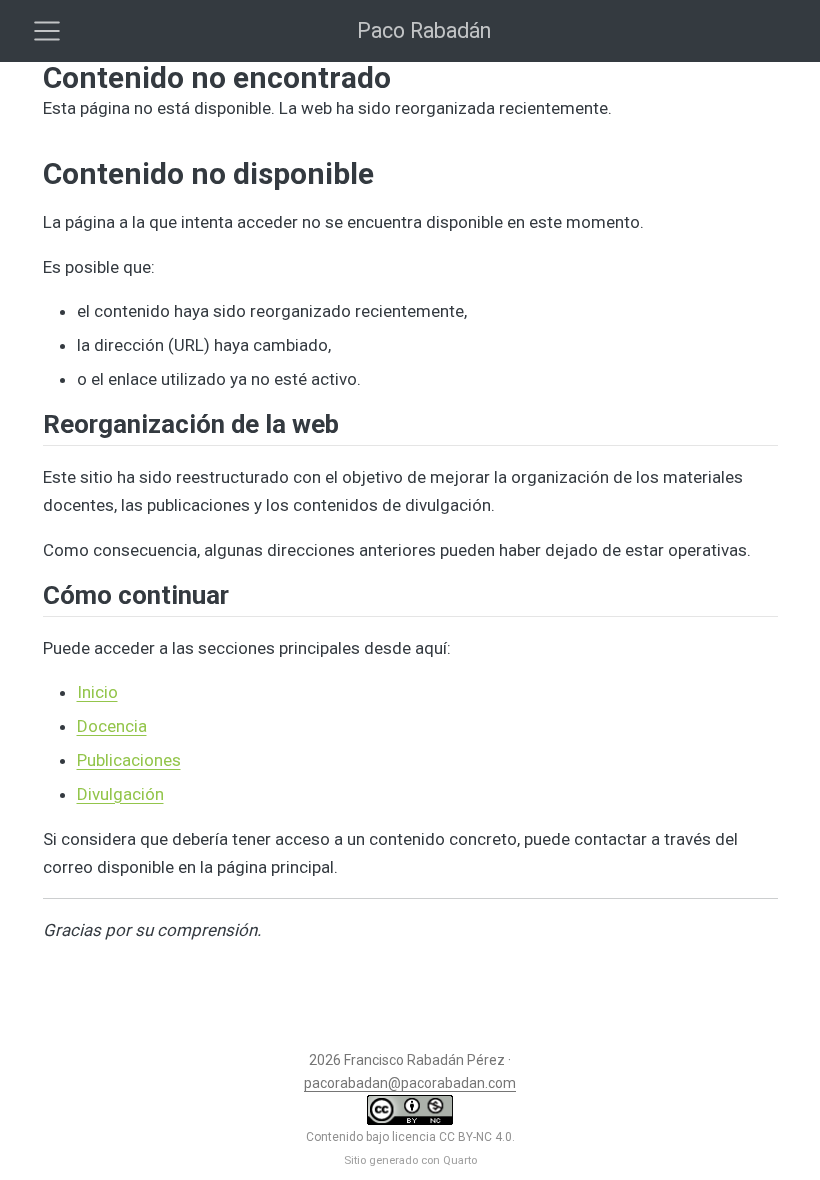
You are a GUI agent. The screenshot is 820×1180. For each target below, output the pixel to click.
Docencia (112, 726)
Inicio (97, 692)
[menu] (47, 31)
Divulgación (120, 794)
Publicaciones (129, 760)
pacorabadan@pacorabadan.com (410, 1083)
